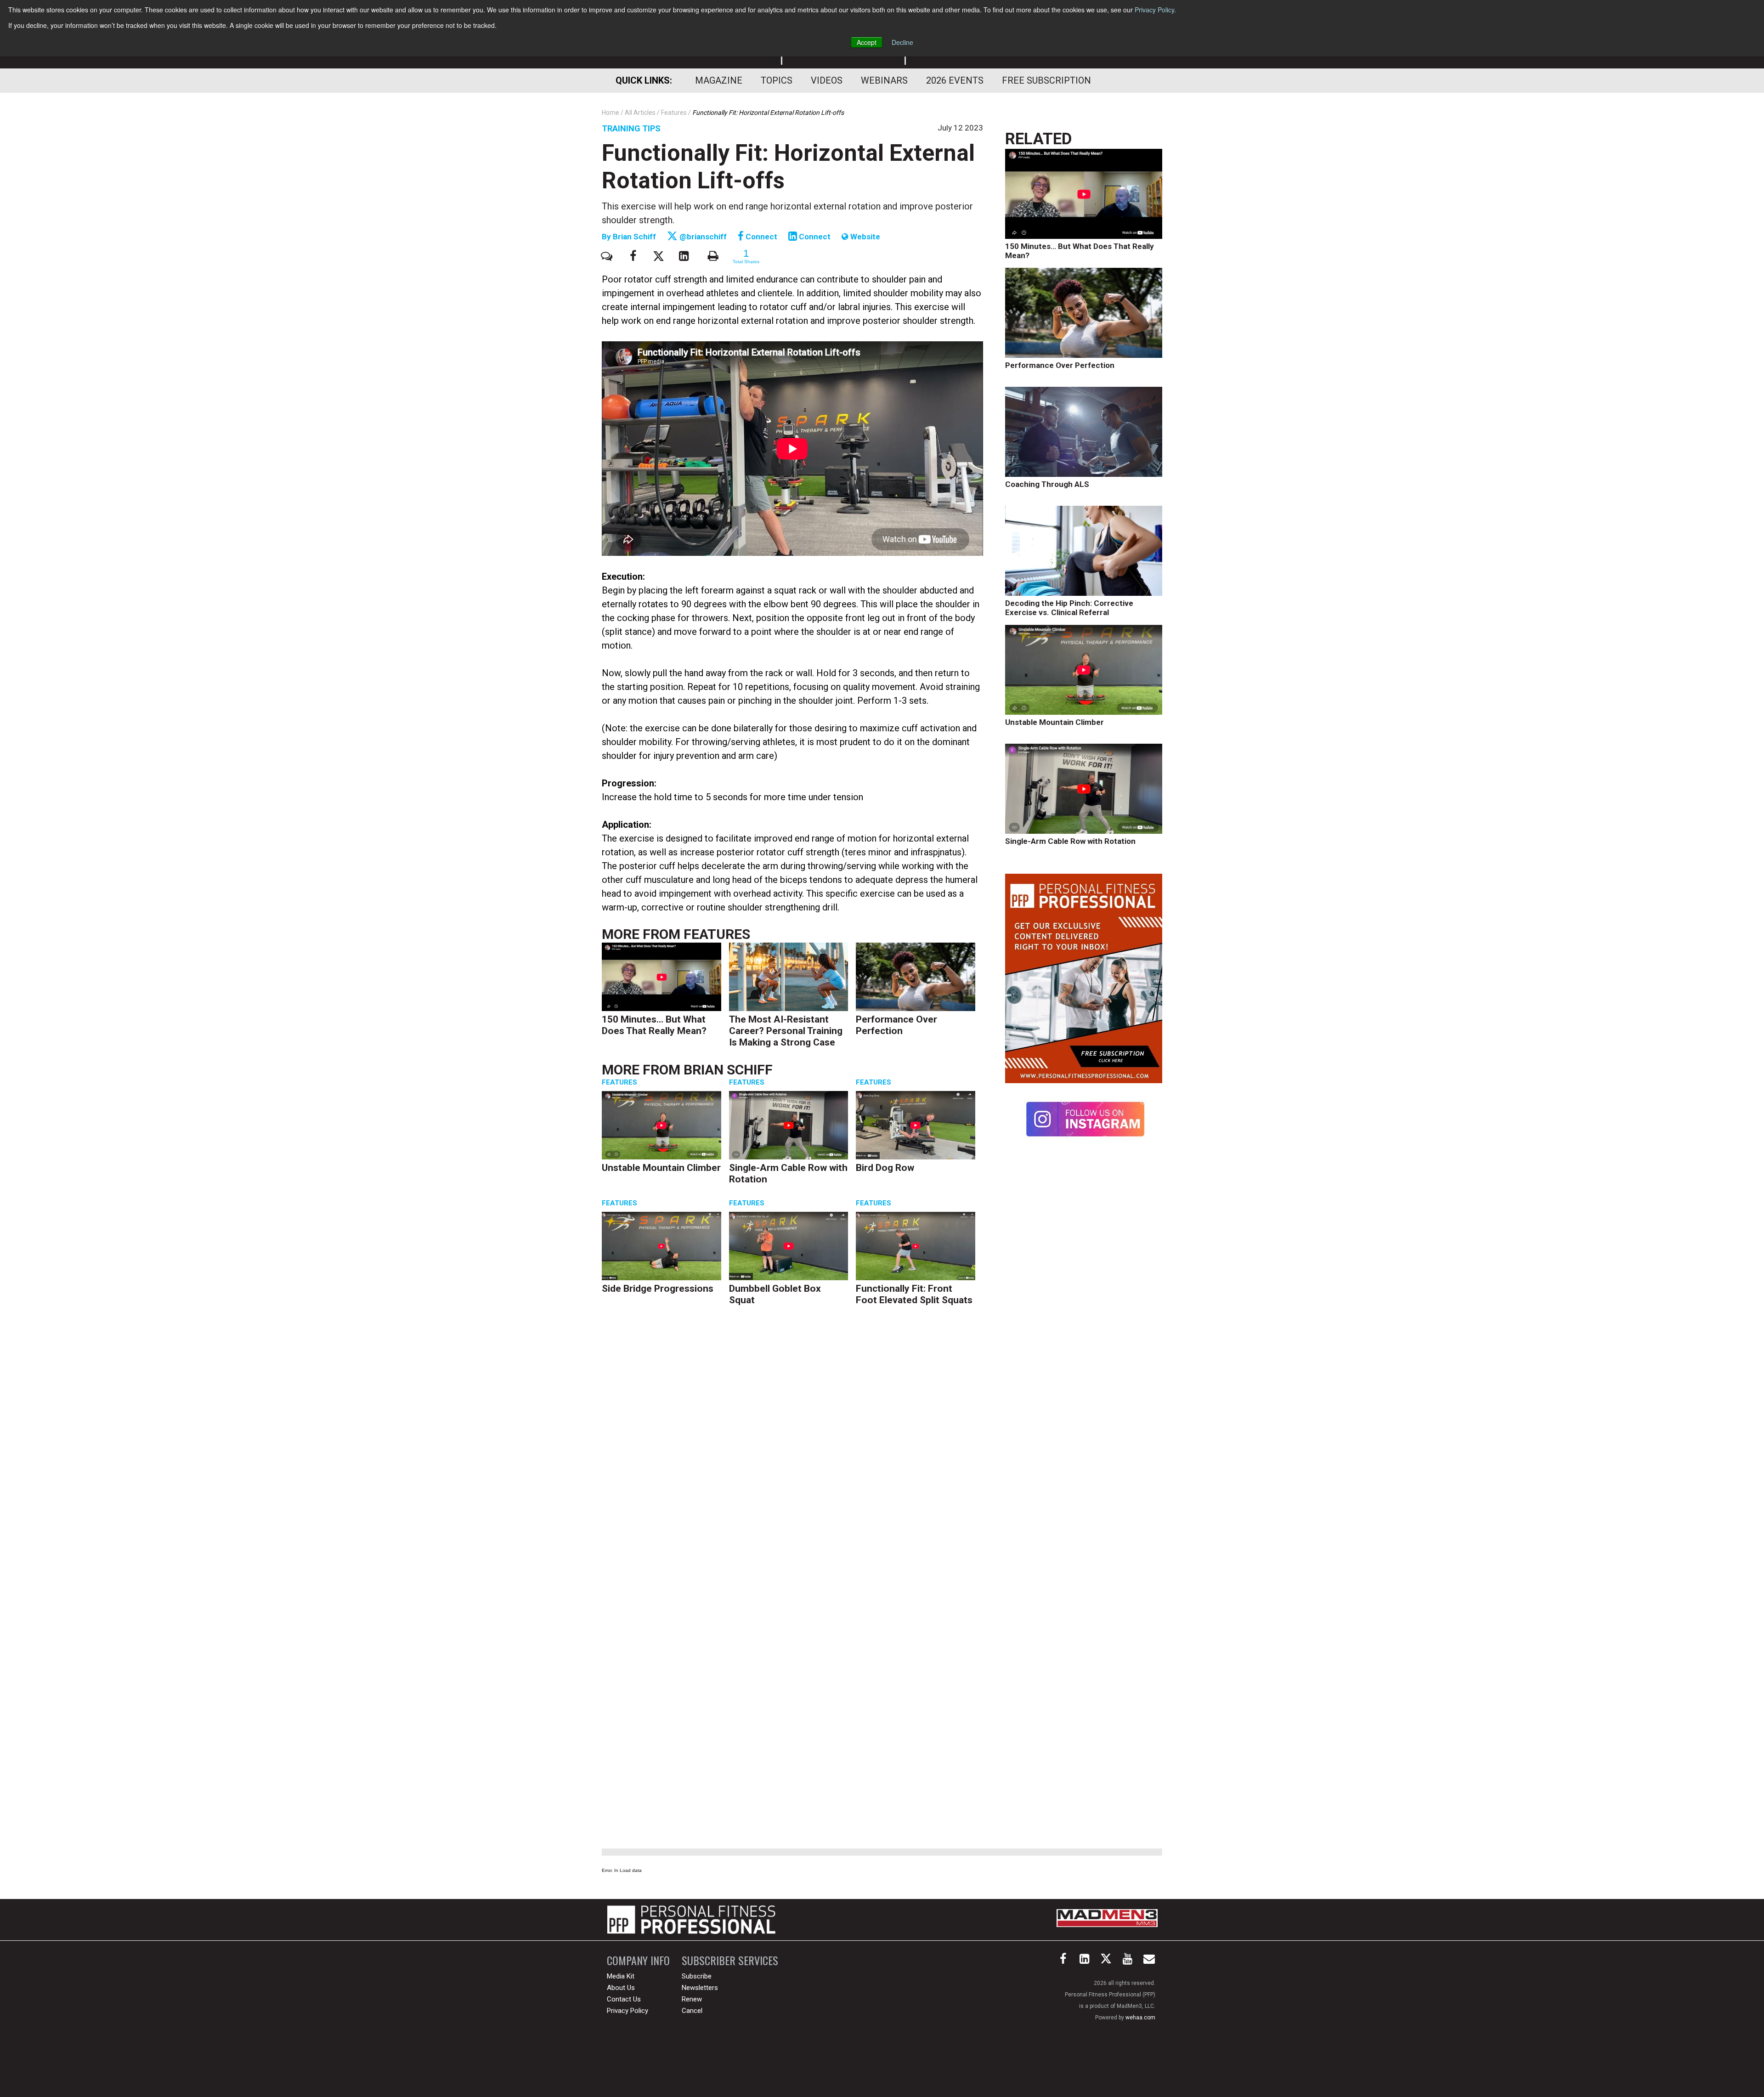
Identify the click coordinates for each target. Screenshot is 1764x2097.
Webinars (884, 80)
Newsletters (700, 1988)
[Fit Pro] (691, 1920)
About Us (621, 1988)
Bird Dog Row (885, 1168)
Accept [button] (867, 42)
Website (864, 237)
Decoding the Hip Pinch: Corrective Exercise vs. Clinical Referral (1069, 608)
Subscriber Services (730, 1960)
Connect (760, 237)
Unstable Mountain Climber (661, 1168)
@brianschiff (702, 237)
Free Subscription (1046, 80)
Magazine (719, 80)
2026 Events (955, 80)
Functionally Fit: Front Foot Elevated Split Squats (914, 1294)
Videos (827, 80)
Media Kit (621, 1976)
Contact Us (624, 1999)
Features (717, 934)
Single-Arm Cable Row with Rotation (1070, 841)
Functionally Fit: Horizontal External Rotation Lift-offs (788, 167)
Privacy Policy (1154, 10)
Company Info (638, 1960)
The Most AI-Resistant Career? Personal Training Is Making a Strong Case (786, 1031)
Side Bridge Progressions (658, 1289)
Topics (777, 80)
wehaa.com (1140, 2018)
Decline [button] (902, 42)
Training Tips (631, 128)
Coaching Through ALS (1047, 484)
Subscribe (697, 1976)
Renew (692, 1999)
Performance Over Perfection (896, 1025)
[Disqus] (792, 1455)
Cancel (692, 2011)
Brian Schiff (635, 237)
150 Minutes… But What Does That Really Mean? (654, 1025)
